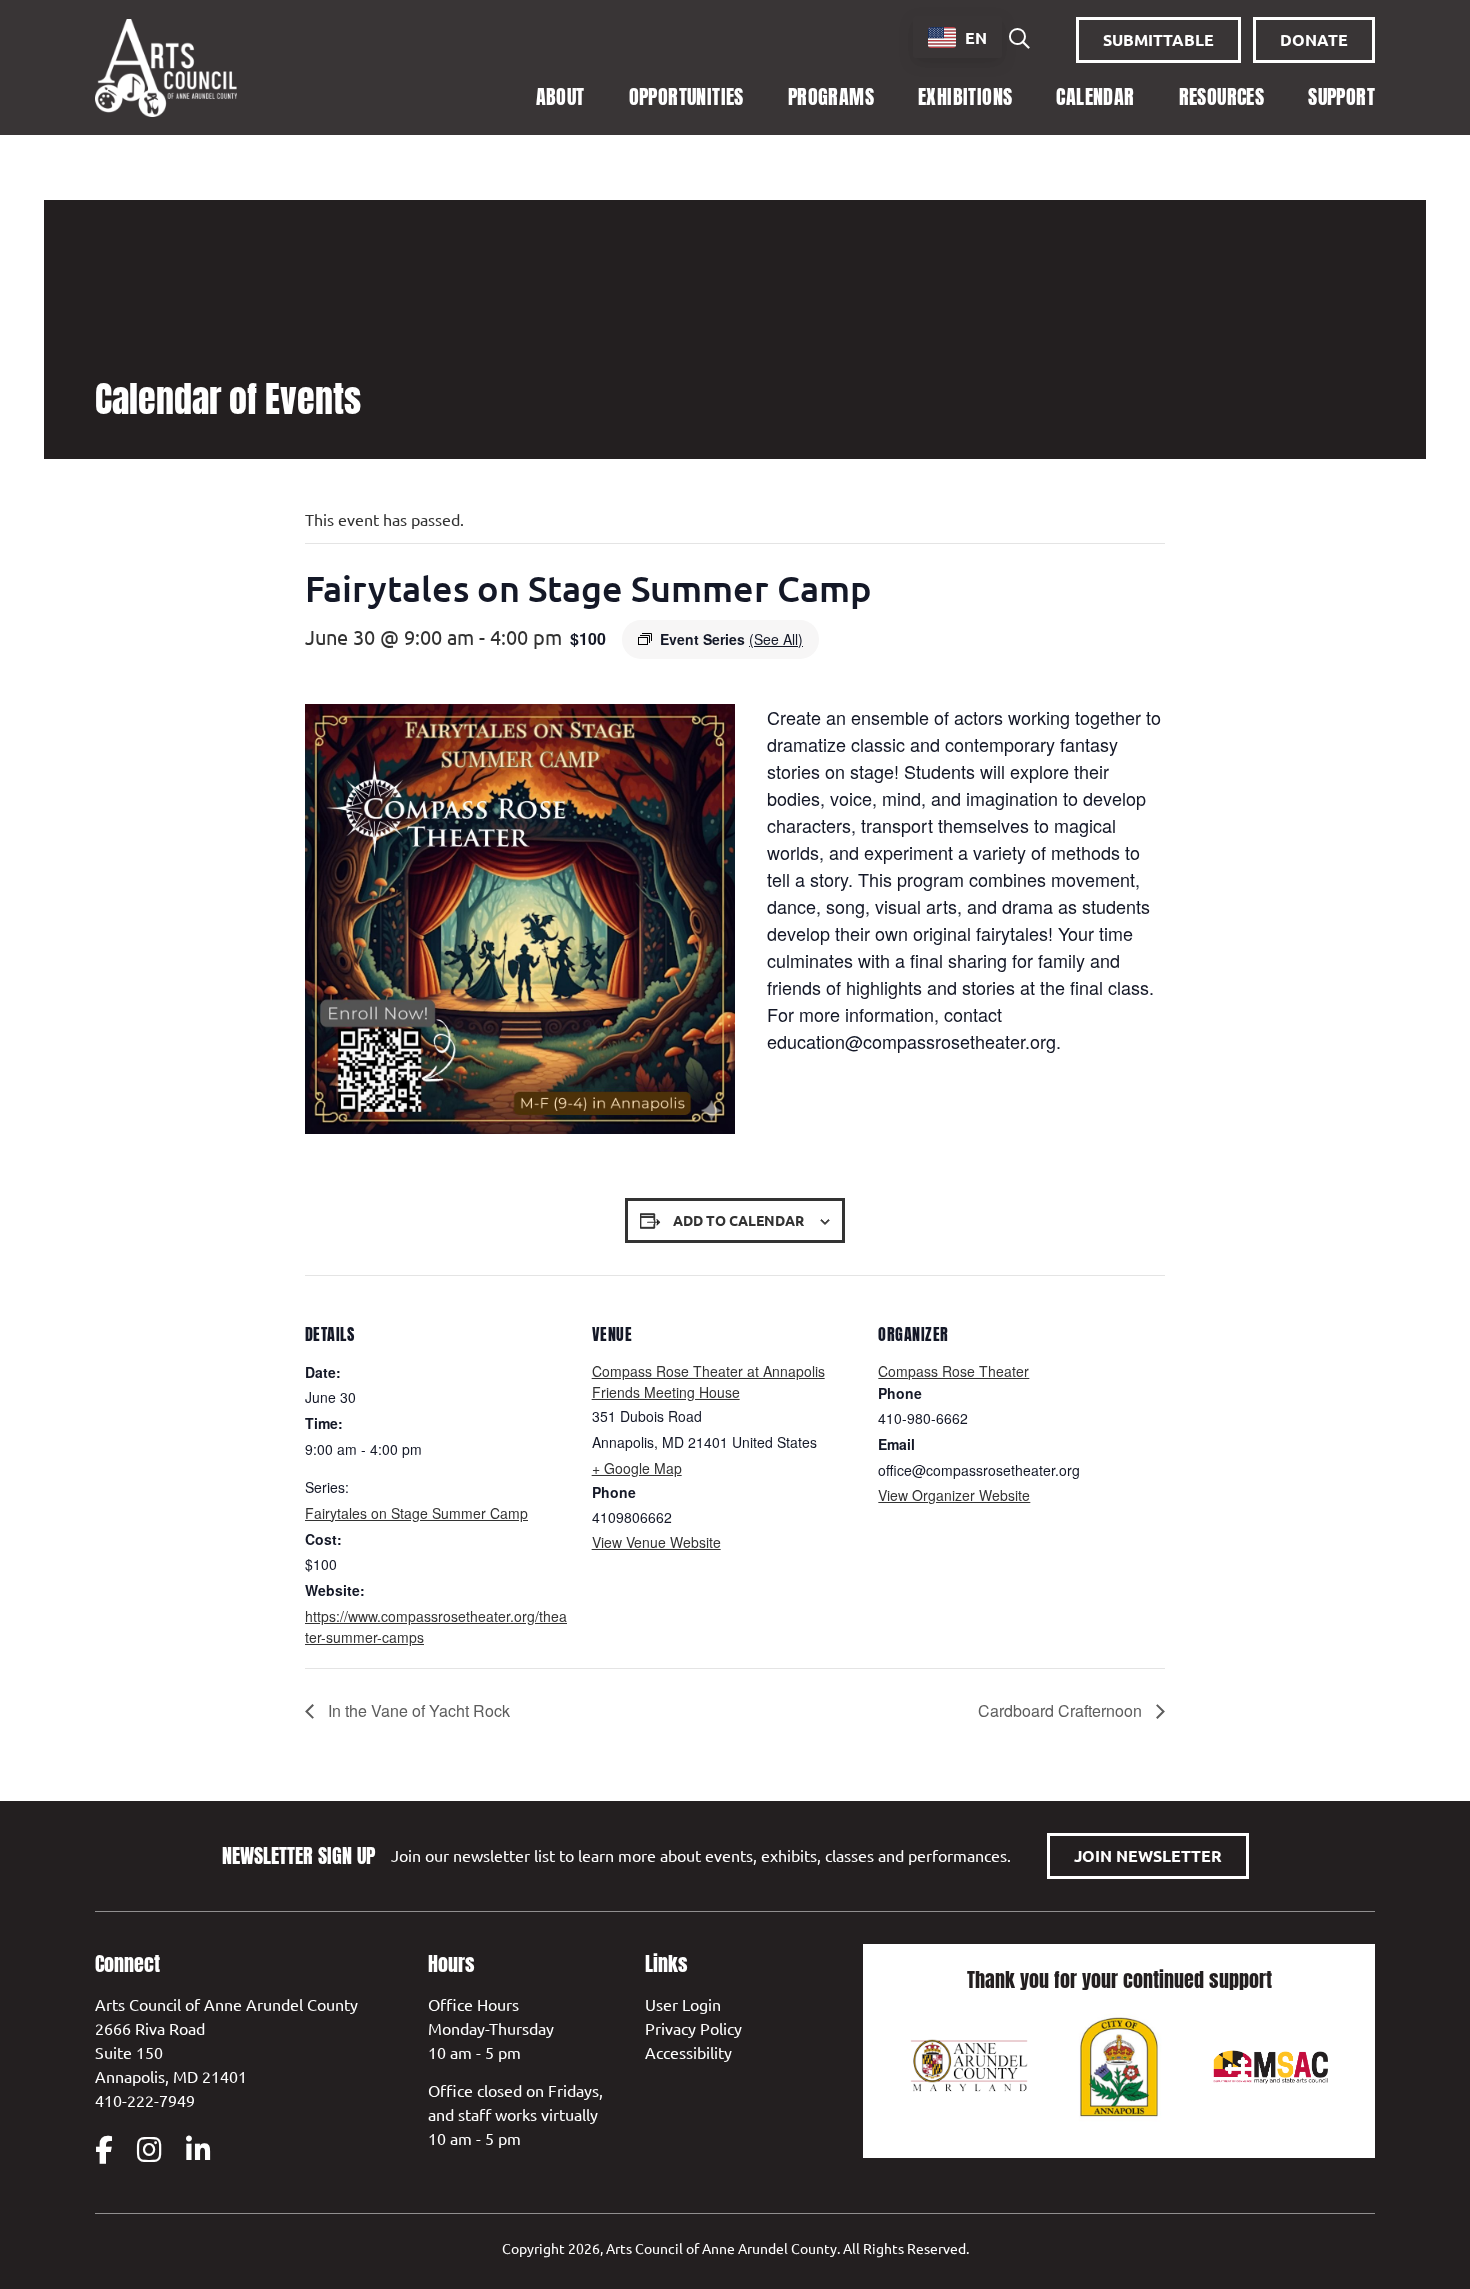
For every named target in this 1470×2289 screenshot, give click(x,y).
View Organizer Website (954, 1495)
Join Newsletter (1148, 1855)
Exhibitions (965, 96)
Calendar (1095, 96)
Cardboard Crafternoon (1062, 1710)
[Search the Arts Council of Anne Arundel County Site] (1019, 40)
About (560, 96)
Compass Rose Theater (953, 1371)
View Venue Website (656, 1542)
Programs (831, 96)
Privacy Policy (693, 2028)
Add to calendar (738, 1220)
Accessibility (688, 2052)
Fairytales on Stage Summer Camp (416, 1513)
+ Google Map (637, 1468)
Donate (1314, 39)
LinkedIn (198, 2150)
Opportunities (686, 96)
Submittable (1158, 39)
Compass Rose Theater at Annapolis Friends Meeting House (708, 1381)
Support (1341, 96)
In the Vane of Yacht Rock (417, 1710)
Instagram (149, 2150)
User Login (683, 2004)
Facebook (104, 2150)
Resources (1222, 96)
